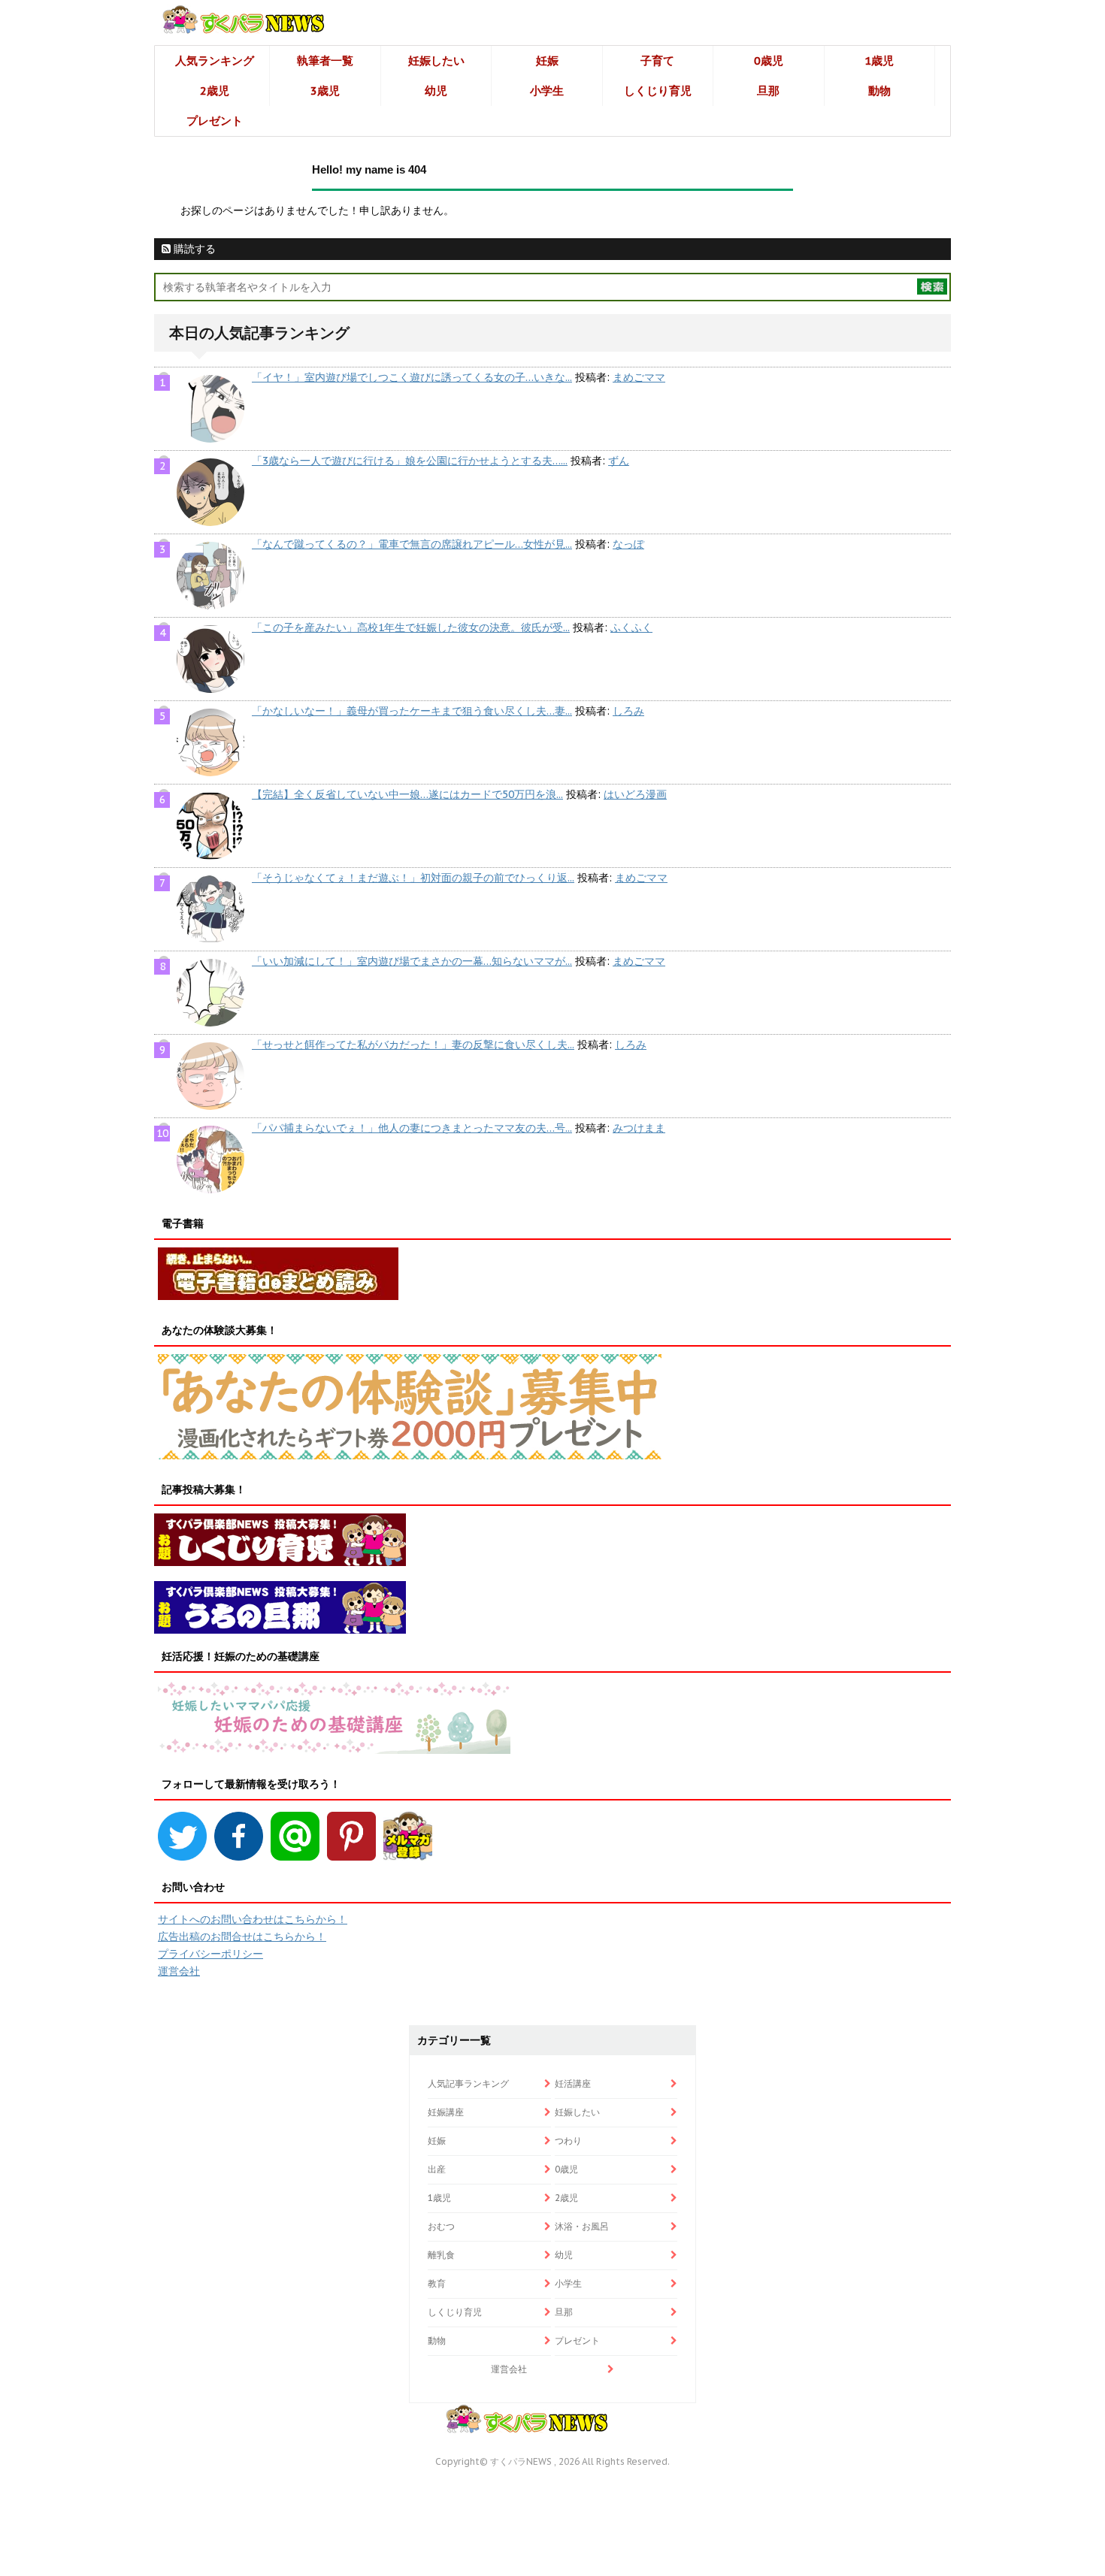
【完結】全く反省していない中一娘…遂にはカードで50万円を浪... (407, 794)
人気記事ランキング (468, 2083)
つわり (568, 2141)
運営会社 (179, 1971)
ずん (619, 461)
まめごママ (639, 377)
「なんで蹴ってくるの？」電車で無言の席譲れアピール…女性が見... (412, 544)
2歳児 (215, 91)
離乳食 (441, 2255)
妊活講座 (573, 2083)
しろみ (628, 711)
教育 (437, 2283)
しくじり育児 (658, 91)
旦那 (768, 91)
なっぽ (628, 544)
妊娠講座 (446, 2112)
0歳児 (769, 60)
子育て (657, 60)
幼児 (436, 91)
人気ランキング (215, 60)
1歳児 (879, 60)
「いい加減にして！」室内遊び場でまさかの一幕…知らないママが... (412, 961)
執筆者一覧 (325, 60)
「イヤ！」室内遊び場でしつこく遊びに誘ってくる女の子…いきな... (412, 377)
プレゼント (215, 121)
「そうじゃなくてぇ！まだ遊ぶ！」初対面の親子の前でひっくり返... (413, 878)
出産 (437, 2169)
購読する (193, 249)
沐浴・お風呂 (582, 2226)
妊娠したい (436, 60)
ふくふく (631, 627)
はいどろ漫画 (635, 794)
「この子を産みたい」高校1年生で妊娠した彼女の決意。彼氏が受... (411, 627)
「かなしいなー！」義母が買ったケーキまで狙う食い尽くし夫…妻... (412, 711)
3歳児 (325, 91)
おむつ (441, 2226)
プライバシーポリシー (210, 1954)
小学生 (547, 91)
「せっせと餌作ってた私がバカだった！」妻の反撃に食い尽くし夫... (413, 1045)
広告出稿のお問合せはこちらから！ (242, 1937)
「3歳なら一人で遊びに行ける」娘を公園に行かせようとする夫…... (410, 461)
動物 (879, 91)
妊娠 (547, 60)
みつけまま (639, 1128)
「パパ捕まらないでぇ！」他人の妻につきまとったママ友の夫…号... (412, 1128)
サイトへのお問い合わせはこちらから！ (253, 1919)
